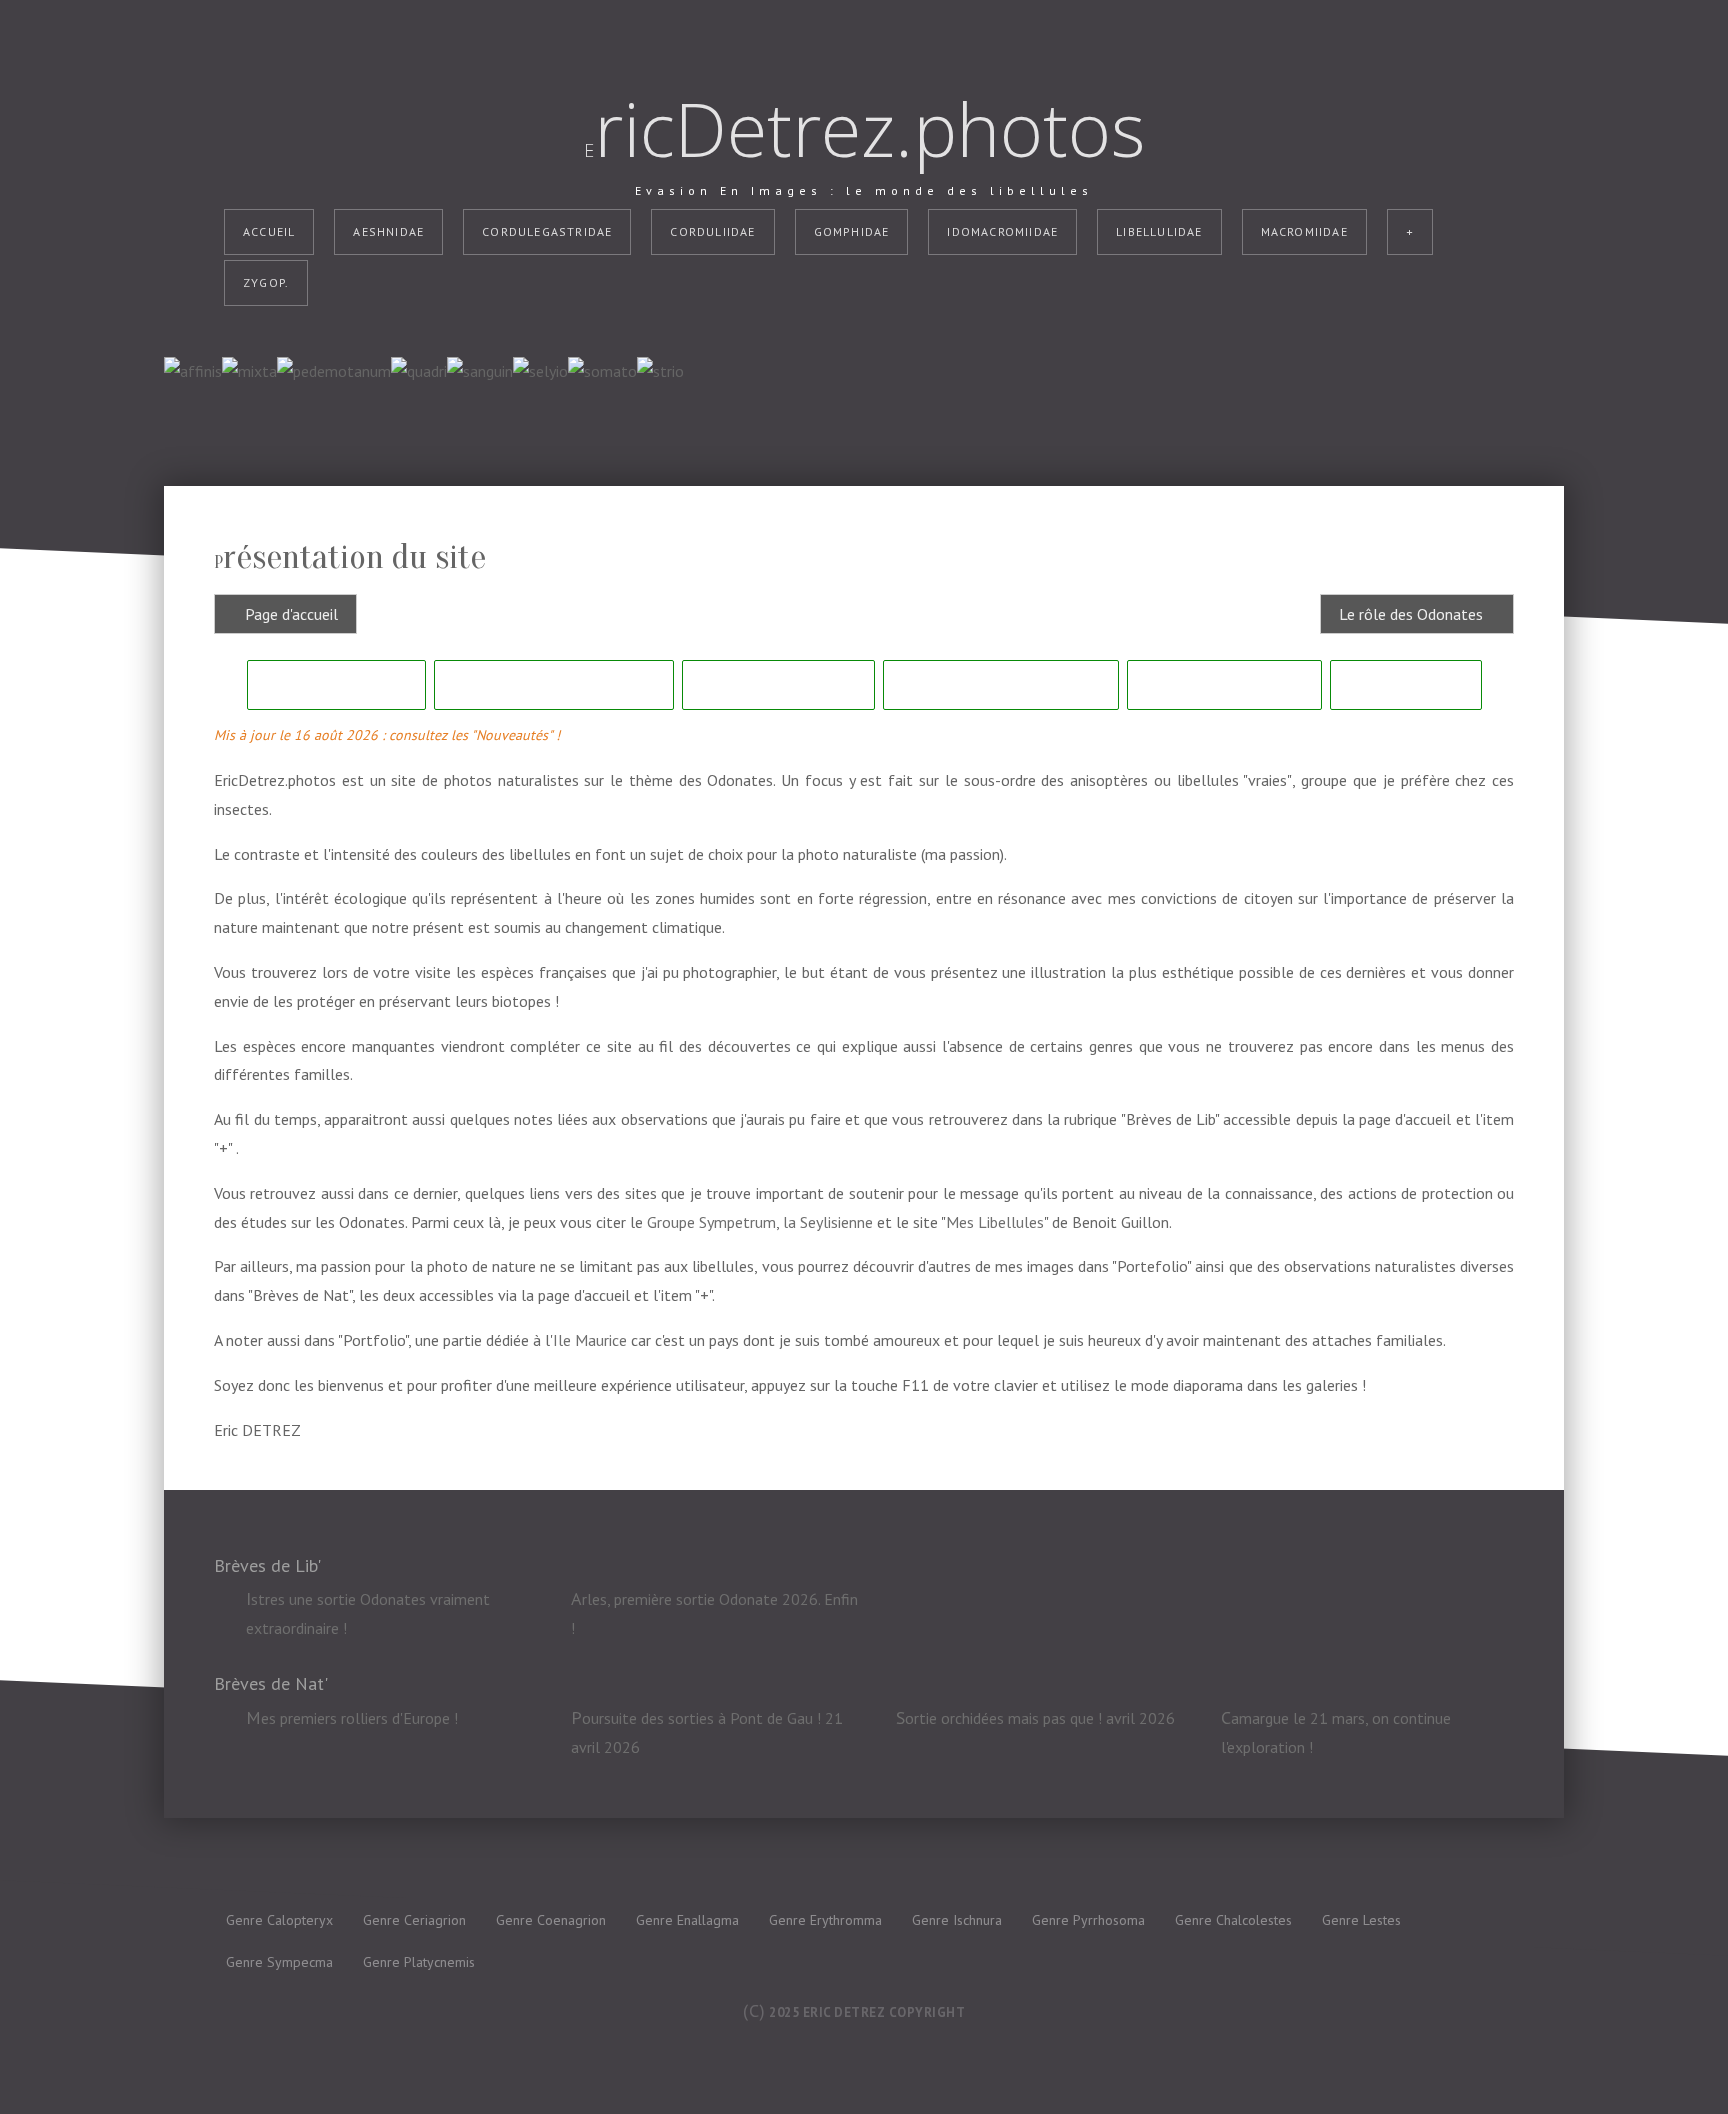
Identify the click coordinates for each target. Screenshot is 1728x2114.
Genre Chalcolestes (1233, 1920)
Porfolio (1406, 684)
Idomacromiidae (1002, 231)
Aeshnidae (388, 231)
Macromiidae (1304, 231)
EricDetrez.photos (864, 129)
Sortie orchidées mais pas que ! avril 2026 (1035, 1718)
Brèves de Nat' (1224, 684)
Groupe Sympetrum (711, 1222)
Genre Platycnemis (419, 1962)
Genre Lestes (1361, 1920)
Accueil (269, 231)
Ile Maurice (590, 1340)
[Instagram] (883, 283)
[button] (1683, 2069)
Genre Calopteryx (279, 1920)
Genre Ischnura (957, 1920)
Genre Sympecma (279, 1962)
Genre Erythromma (825, 1920)
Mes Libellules (995, 1222)
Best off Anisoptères (1001, 684)
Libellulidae (1159, 231)
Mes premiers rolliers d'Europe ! (352, 1718)
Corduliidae (712, 231)
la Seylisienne (828, 1222)
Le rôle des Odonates (554, 684)
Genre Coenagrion (551, 1920)
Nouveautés (336, 684)
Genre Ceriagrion (414, 1920)
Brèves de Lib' (778, 684)
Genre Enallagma (687, 1920)
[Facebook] (845, 283)
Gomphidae (852, 231)
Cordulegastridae (547, 231)
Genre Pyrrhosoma (1088, 1920)
